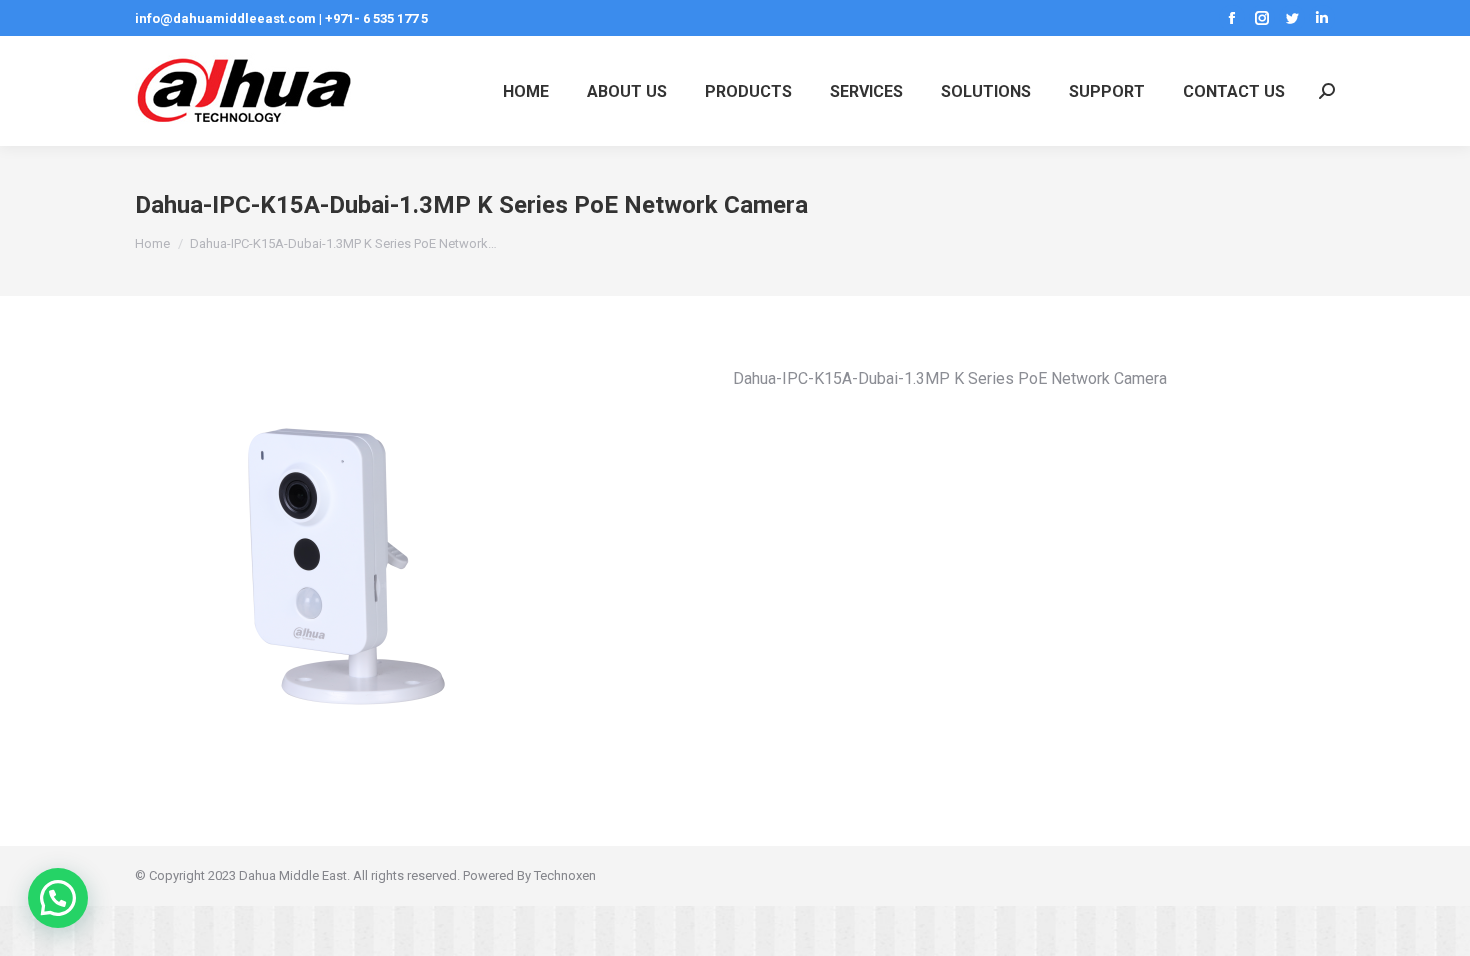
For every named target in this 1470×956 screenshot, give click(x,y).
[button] (58, 898)
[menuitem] (526, 91)
